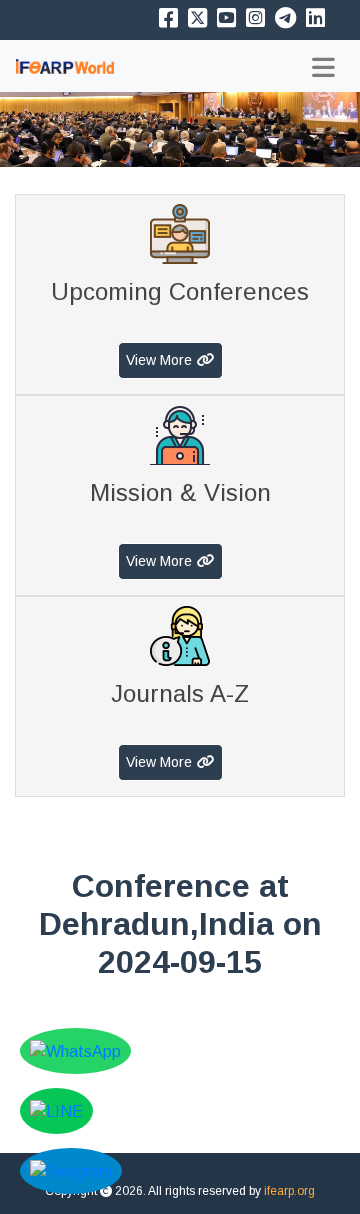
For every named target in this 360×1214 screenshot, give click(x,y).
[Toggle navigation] (323, 67)
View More (159, 360)
